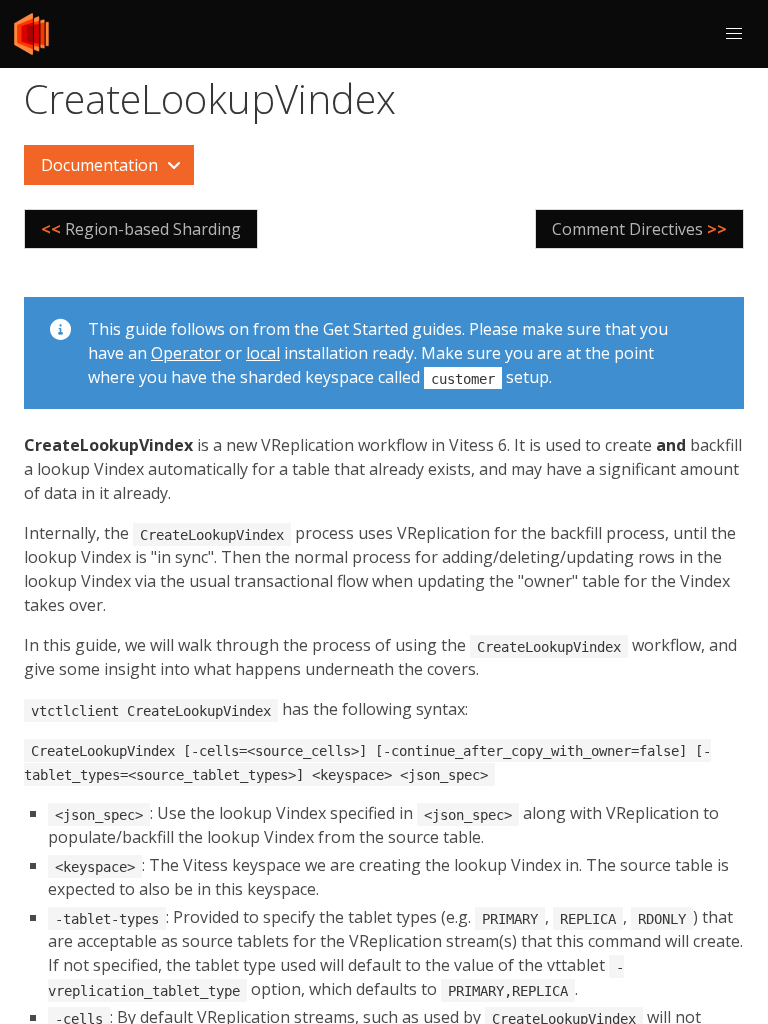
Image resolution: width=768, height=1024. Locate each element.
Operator (186, 353)
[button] (734, 34)
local (263, 353)
